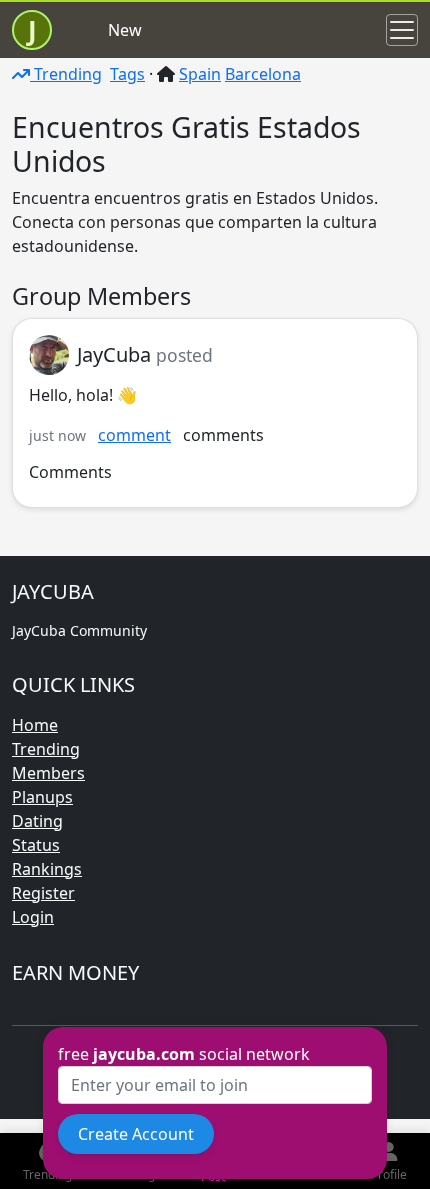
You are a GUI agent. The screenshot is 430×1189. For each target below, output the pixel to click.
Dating (37, 821)
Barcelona (263, 74)
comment (134, 435)
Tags (127, 74)
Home (35, 725)
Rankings (47, 869)
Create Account (136, 1134)
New (125, 30)
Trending (66, 74)
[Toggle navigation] (402, 30)
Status (36, 845)
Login (33, 917)
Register (43, 893)
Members (48, 773)
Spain (200, 74)
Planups (42, 797)
